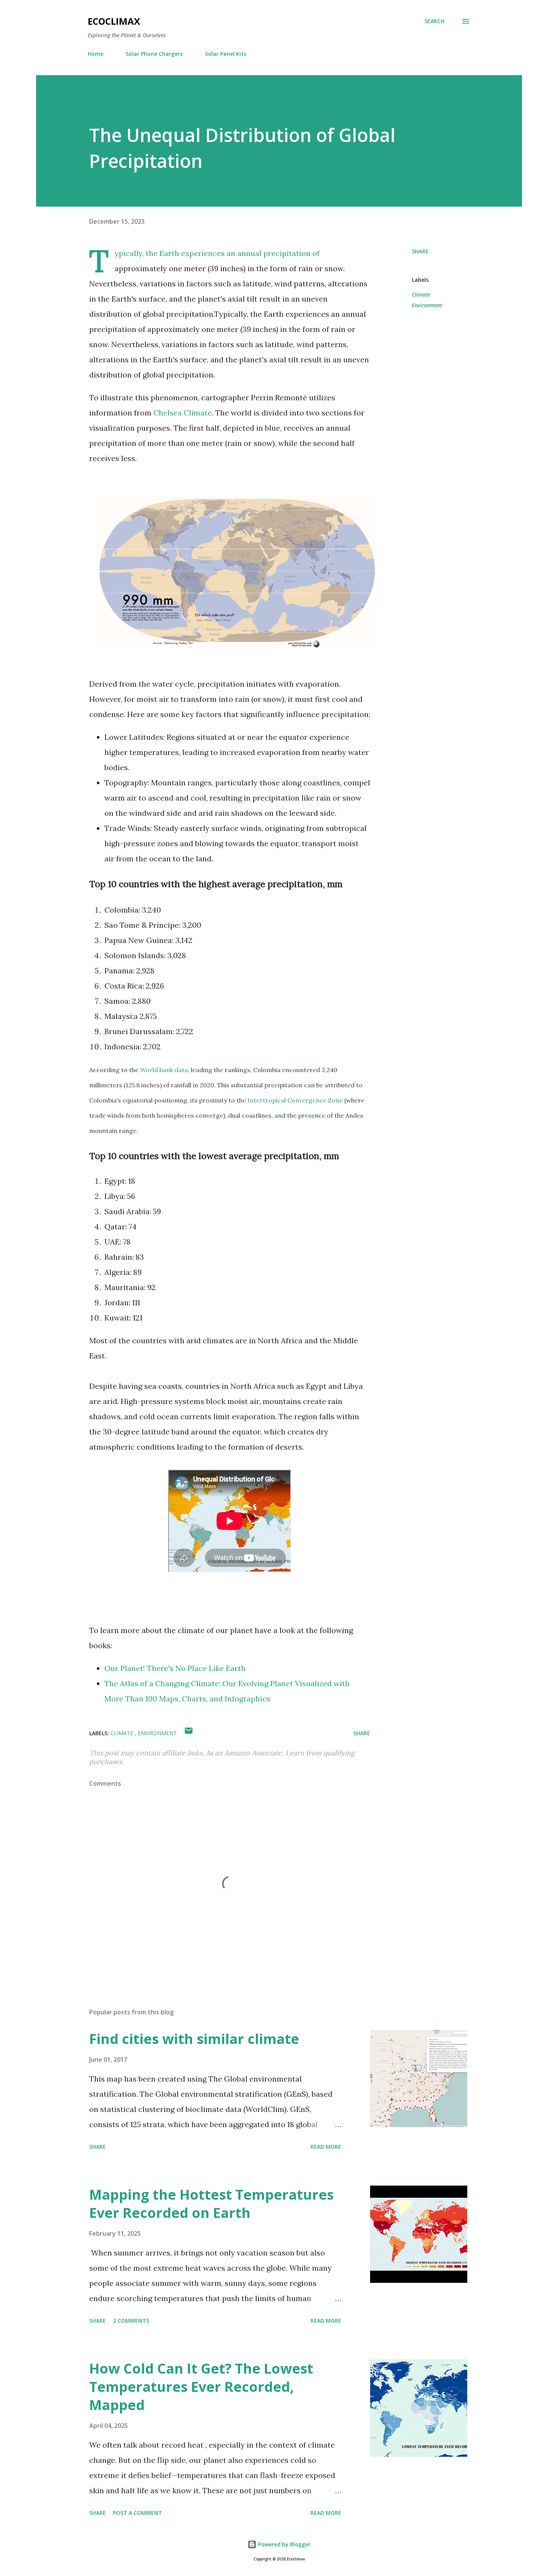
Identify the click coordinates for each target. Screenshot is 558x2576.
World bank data (164, 1070)
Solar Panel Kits (226, 54)
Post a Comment (138, 2513)
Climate (421, 295)
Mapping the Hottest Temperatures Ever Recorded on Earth (211, 2204)
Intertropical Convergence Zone (295, 1100)
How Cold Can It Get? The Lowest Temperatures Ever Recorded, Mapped (201, 2387)
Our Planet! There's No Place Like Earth (175, 1668)
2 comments (131, 2321)
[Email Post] (189, 1733)
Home (95, 54)
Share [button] (420, 251)
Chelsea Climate (183, 413)
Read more (326, 2147)
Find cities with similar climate (194, 2039)
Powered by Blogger (284, 2544)
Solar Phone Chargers (154, 54)
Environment (427, 305)
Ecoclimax (114, 21)
